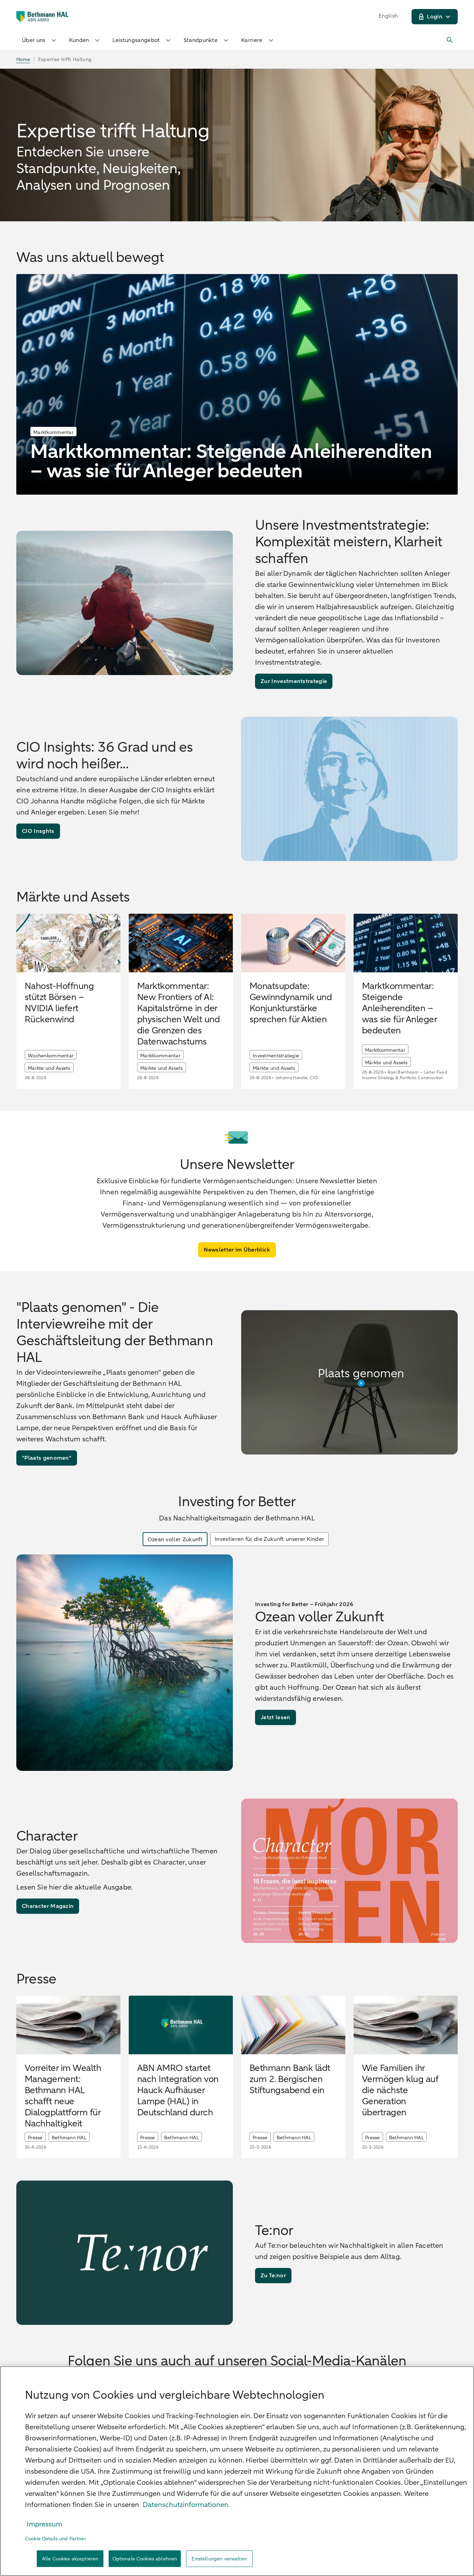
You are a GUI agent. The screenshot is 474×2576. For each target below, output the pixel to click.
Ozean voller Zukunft (175, 1539)
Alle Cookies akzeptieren (70, 2559)
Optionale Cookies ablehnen (145, 2559)
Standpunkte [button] (201, 40)
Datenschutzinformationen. (186, 2505)
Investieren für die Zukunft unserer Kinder (269, 1539)
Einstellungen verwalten (219, 2559)
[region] (237, 2471)
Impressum (44, 2524)
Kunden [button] (79, 40)
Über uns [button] (34, 40)
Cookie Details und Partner (56, 2539)
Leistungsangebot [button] (136, 40)
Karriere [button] (252, 40)
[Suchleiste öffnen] (450, 40)
